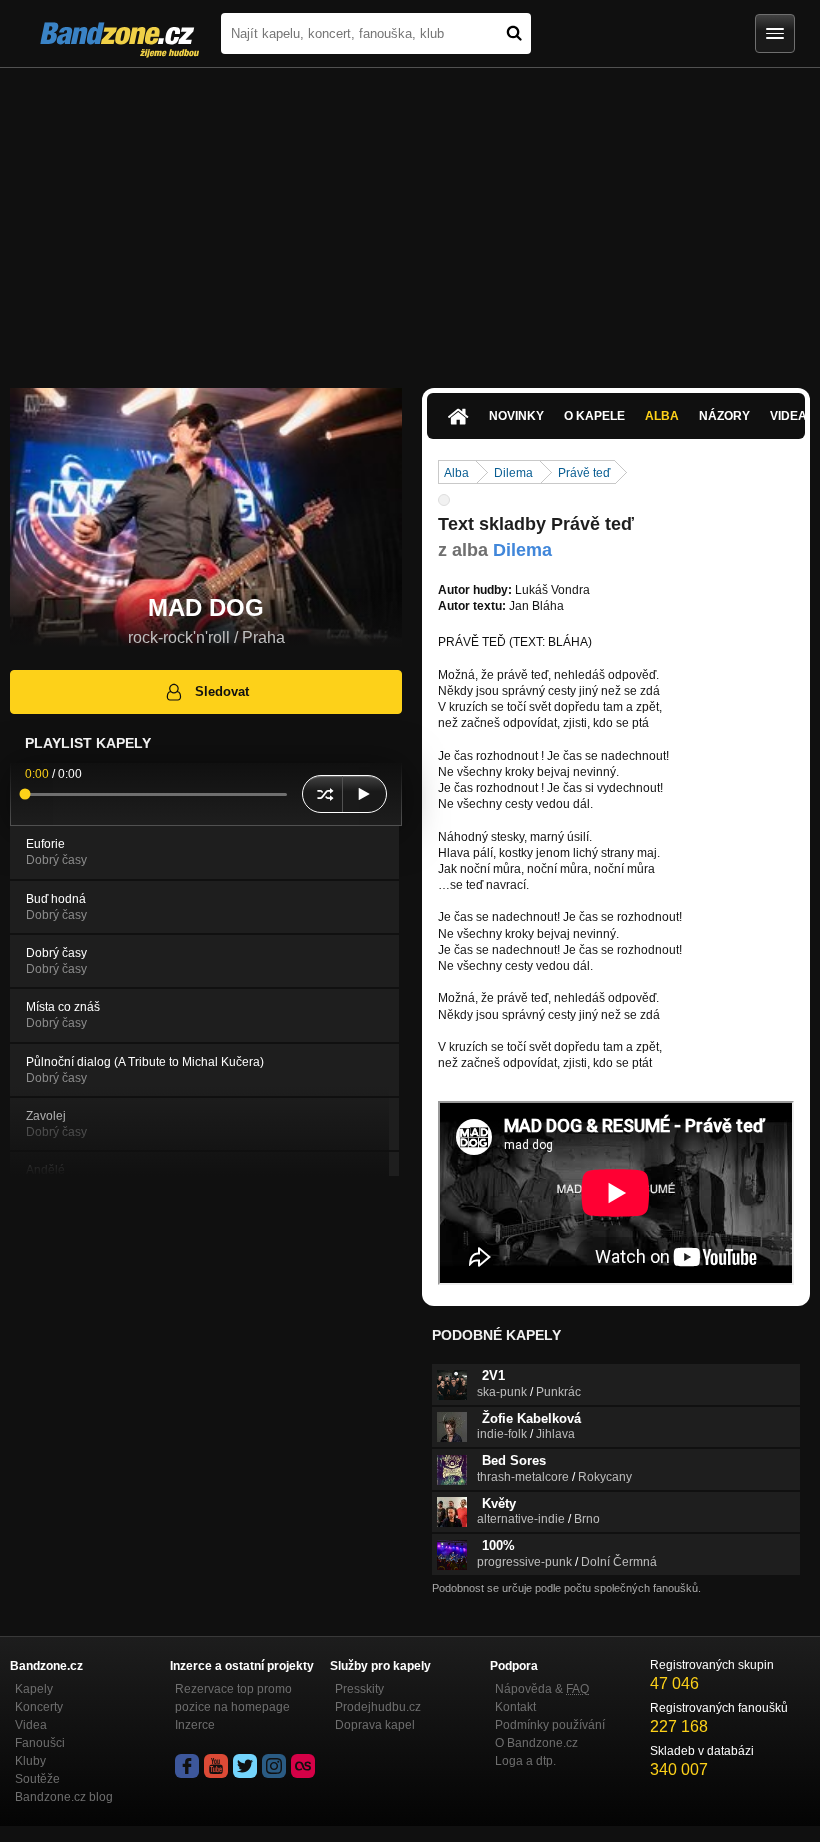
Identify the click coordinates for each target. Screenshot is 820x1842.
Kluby (30, 1761)
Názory (724, 416)
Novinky (516, 416)
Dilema (513, 473)
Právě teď (584, 473)
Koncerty (39, 1707)
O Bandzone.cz (536, 1743)
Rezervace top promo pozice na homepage (233, 1698)
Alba (662, 416)
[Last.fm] (303, 1766)
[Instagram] (274, 1766)
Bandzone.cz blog (64, 1797)
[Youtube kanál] (216, 1766)
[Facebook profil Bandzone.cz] (187, 1766)
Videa (31, 1725)
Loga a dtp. (525, 1761)
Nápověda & (542, 1689)
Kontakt (515, 1707)
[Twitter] (245, 1766)
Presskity (359, 1689)
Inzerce (195, 1725)
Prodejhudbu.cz (378, 1707)
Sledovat (222, 691)
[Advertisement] (410, 218)
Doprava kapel (375, 1725)
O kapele (594, 416)
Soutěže (37, 1779)
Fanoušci (40, 1743)
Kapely (34, 1689)
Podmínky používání (550, 1725)
